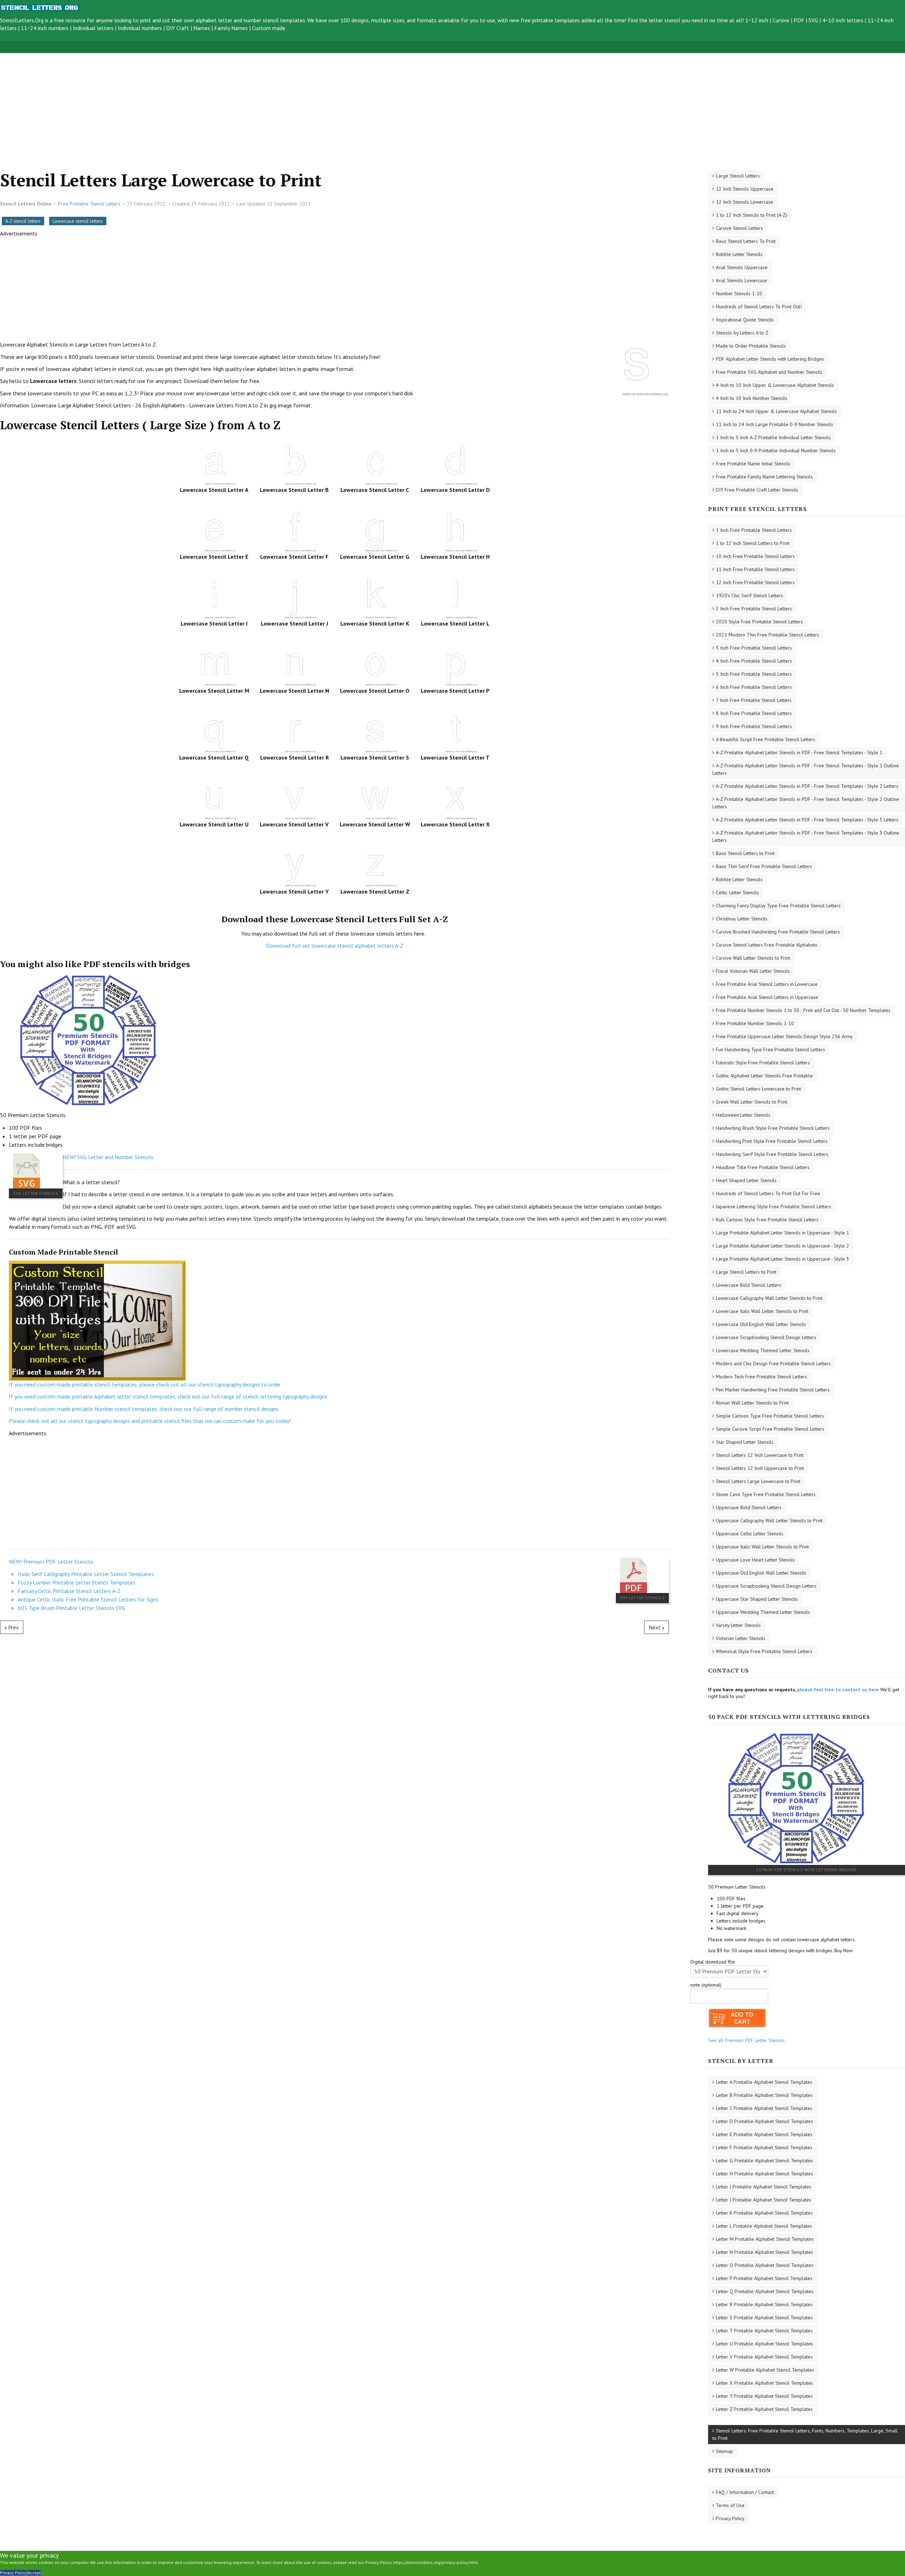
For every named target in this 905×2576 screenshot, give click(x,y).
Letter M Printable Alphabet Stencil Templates (765, 2239)
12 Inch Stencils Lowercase (745, 202)
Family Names (231, 28)
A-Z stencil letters (23, 221)
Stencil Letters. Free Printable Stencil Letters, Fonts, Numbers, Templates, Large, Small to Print (805, 2434)
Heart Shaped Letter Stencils (746, 1180)
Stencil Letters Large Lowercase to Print (758, 1481)
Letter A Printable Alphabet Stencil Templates (764, 2082)
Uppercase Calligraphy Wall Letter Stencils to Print (769, 1520)
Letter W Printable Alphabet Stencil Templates (765, 2370)
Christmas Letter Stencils (742, 919)
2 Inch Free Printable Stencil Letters (754, 609)
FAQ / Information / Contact (745, 2492)
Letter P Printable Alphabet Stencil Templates (764, 2278)
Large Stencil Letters (738, 176)
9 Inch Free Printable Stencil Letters (754, 726)
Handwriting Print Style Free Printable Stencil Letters (772, 1141)
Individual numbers (140, 28)
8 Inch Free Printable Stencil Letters (754, 713)
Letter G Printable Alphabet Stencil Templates (764, 2161)
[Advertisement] (212, 103)
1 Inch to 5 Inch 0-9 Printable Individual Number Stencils (776, 450)
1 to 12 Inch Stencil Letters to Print (753, 543)
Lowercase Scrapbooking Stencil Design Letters (766, 1337)
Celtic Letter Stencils (737, 892)
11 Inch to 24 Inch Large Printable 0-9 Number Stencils (775, 424)
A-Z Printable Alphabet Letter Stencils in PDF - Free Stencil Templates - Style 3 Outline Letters (806, 836)
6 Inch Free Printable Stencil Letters (754, 687)
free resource (70, 20)
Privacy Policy (730, 2518)
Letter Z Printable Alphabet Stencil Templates (764, 2409)
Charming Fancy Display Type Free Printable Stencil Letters (778, 906)
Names (202, 28)
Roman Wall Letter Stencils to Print (752, 1403)
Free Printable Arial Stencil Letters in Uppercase (767, 997)
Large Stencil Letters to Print (746, 1272)
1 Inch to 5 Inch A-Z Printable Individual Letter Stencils (773, 437)
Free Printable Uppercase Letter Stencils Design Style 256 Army (784, 1036)
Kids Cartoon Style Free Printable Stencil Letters (767, 1220)
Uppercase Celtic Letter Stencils (750, 1534)
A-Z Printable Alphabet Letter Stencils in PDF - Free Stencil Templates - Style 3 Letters (807, 820)
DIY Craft (178, 28)
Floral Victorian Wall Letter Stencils (753, 971)
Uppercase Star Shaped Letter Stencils (757, 1599)
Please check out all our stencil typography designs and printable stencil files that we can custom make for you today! (150, 1421)
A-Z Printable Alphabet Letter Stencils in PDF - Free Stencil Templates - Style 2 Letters (807, 786)
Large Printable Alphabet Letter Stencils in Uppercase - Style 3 (783, 1259)
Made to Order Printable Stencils (751, 346)
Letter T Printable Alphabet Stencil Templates (764, 2331)
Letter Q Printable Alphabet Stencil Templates (765, 2291)
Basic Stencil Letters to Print (745, 853)
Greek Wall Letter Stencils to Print (752, 1102)
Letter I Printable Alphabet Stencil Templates (764, 2187)
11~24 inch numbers (45, 28)
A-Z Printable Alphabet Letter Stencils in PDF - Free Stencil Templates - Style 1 (799, 752)
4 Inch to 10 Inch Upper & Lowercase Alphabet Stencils (775, 385)
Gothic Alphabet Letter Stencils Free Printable (764, 1076)
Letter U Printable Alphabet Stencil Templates (764, 2344)
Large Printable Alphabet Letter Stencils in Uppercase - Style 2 (783, 1246)
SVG (813, 20)
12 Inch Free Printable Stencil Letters (755, 582)
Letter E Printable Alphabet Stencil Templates (764, 2134)
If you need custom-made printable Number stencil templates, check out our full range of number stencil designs (144, 1409)
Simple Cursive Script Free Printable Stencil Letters (770, 1429)
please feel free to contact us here (838, 1690)
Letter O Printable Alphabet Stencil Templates (765, 2265)
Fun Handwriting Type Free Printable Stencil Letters (770, 1049)
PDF (799, 20)
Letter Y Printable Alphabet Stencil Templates (764, 2396)
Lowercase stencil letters (78, 221)
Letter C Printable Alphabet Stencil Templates (764, 2108)
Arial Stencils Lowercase (741, 280)
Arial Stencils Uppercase (742, 267)
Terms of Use (730, 2505)
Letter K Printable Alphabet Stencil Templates (764, 2213)
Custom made (269, 28)
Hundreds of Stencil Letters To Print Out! (759, 307)
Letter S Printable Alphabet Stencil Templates (764, 2318)
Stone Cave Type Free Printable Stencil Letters (766, 1494)
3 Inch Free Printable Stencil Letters (754, 648)
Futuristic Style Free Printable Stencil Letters (763, 1063)
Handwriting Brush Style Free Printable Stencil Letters (773, 1128)
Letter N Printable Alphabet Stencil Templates (764, 2252)
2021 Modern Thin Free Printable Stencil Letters (767, 635)
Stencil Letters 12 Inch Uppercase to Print (760, 1468)
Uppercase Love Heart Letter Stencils (755, 1560)
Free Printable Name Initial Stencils (753, 464)
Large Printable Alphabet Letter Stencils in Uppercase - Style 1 (783, 1233)
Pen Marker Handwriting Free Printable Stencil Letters (773, 1390)
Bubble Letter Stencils (739, 254)
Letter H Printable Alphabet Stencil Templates (764, 2174)
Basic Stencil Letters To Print (746, 241)
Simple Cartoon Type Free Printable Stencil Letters (770, 1416)
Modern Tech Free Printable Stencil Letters (761, 1377)
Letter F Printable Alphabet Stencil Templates (764, 2147)
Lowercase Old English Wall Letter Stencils (761, 1324)
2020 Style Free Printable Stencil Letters (759, 622)
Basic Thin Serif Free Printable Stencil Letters (764, 866)
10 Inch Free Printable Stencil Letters (755, 556)
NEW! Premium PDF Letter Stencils (51, 1562)
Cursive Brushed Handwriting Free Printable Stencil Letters (778, 932)
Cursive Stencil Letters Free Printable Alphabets (767, 945)
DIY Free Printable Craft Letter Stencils (757, 490)
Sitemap (725, 2451)
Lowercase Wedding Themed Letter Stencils (763, 1350)
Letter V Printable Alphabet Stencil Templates (764, 2357)
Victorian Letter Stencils (741, 1638)
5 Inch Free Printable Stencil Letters (754, 674)
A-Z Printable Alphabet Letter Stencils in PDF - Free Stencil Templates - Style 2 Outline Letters (806, 803)
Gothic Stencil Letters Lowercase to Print (758, 1089)
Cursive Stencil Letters (739, 228)
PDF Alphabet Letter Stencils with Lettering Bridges (770, 359)
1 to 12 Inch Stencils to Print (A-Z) (752, 215)
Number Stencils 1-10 (739, 293)
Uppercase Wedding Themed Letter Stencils (763, 1612)
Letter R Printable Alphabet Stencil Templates (764, 2304)
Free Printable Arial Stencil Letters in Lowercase (767, 984)
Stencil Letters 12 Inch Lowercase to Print (760, 1455)
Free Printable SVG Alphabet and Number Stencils (769, 372)
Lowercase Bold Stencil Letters (749, 1285)
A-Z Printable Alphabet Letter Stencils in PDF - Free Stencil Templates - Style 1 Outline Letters (806, 769)
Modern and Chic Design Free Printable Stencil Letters (773, 1363)
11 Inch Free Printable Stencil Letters (755, 569)
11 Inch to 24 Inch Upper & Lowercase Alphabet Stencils (776, 411)
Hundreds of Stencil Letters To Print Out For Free (768, 1193)
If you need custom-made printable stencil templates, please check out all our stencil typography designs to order (145, 1384)
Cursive (781, 20)
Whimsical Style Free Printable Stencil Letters (764, 1651)
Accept (34, 2573)
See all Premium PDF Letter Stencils (746, 2040)
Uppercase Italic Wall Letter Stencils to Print (762, 1547)
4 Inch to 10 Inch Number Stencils (752, 398)
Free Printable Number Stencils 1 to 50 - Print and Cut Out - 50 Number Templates (803, 1010)
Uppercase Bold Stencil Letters (749, 1507)
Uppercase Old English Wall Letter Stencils (761, 1573)
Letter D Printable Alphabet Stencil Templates (764, 2121)
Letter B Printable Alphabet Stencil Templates (764, 2095)
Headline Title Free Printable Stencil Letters (763, 1167)
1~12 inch (757, 20)
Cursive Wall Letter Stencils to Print (753, 958)
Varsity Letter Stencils (738, 1625)
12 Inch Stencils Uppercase (745, 189)
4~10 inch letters (843, 20)
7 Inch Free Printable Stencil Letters (754, 700)
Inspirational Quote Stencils (745, 320)
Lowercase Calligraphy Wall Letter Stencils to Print (769, 1298)
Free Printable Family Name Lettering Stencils (764, 477)
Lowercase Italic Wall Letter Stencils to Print (762, 1311)
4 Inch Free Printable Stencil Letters (754, 661)
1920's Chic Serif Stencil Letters (749, 595)
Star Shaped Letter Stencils (745, 1442)
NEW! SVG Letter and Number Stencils (108, 1157)
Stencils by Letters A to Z (742, 333)
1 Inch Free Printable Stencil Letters (754, 530)
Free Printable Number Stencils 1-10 (755, 1023)
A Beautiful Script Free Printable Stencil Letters (766, 739)
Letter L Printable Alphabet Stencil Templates (764, 2226)
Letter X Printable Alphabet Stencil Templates (764, 2383)
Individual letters (93, 28)
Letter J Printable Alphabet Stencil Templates (764, 2200)
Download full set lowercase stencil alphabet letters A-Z (335, 946)
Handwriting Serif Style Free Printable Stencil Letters (772, 1154)
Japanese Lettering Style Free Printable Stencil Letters (773, 1206)
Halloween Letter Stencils (743, 1115)
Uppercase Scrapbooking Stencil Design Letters (766, 1586)
